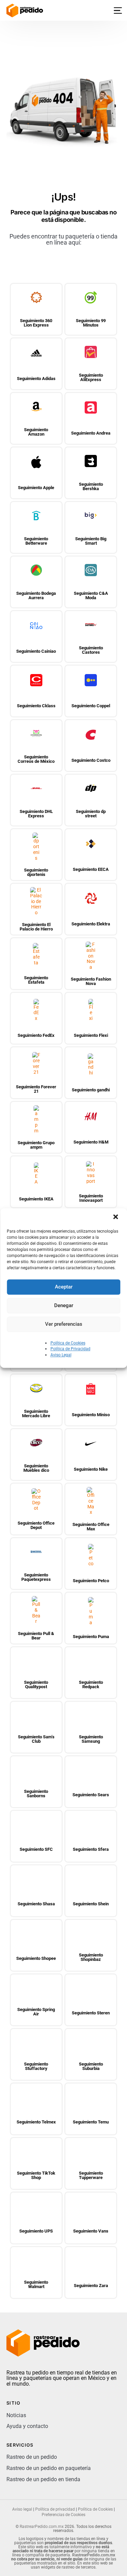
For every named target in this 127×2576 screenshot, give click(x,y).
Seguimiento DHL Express (36, 814)
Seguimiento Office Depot (36, 1525)
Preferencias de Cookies (63, 2515)
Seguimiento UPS (36, 2231)
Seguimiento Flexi (91, 1035)
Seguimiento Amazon (36, 432)
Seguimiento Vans (91, 2231)
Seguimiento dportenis (36, 872)
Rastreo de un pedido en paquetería (49, 2468)
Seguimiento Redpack (91, 1684)
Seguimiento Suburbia (91, 2066)
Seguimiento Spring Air (36, 2012)
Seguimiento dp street (91, 814)
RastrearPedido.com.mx (42, 2527)
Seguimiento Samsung (91, 1739)
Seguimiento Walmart (36, 2284)
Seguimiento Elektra (91, 924)
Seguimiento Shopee (36, 1958)
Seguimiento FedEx (36, 1035)
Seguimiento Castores (91, 650)
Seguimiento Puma (91, 1637)
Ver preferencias (64, 1324)
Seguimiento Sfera (91, 1849)
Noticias (16, 2415)
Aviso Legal (61, 1355)
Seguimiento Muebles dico (36, 1468)
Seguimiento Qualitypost (36, 1684)
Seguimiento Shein (91, 1904)
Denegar (64, 1305)
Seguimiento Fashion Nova (91, 981)
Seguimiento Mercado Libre (36, 1413)
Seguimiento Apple (36, 488)
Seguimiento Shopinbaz (91, 1957)
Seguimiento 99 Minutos (91, 323)
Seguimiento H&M (91, 1142)
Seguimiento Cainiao (36, 651)
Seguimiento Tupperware (91, 2175)
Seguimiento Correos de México (36, 759)
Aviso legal (22, 2509)
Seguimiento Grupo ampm (36, 1145)
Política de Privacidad (70, 1349)
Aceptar (64, 1287)
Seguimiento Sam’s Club (36, 1739)
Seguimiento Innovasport (91, 1198)
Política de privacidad (55, 2509)
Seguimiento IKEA (36, 1199)
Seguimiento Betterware (36, 541)
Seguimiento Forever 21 (36, 1089)
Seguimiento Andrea (91, 433)
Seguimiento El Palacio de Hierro (36, 927)
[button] (116, 1217)
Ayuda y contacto (27, 2426)
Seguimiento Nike (91, 1469)
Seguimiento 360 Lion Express (36, 323)
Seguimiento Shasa (36, 1904)
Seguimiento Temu (91, 2122)
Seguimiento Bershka (91, 486)
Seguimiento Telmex (36, 2122)
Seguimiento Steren (91, 2013)
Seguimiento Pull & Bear (36, 1636)
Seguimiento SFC (36, 1849)
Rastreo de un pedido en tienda (43, 2479)
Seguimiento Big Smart (91, 541)
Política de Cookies (68, 1343)
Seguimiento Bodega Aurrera (36, 595)
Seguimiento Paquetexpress (36, 1577)
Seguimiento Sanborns (36, 1794)
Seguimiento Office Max (91, 1527)
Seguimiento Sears (91, 1795)
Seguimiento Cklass (36, 706)
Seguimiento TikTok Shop (36, 2175)
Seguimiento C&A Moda (91, 595)
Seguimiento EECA (91, 869)
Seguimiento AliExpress (91, 377)
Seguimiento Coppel (91, 706)
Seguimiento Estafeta (36, 980)
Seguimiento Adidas (36, 379)
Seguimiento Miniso (91, 1415)
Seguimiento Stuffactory (36, 2066)
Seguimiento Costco (91, 760)
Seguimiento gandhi (91, 1090)
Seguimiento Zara (91, 2286)
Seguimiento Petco (91, 1581)
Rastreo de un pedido (32, 2457)
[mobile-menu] (114, 11)
